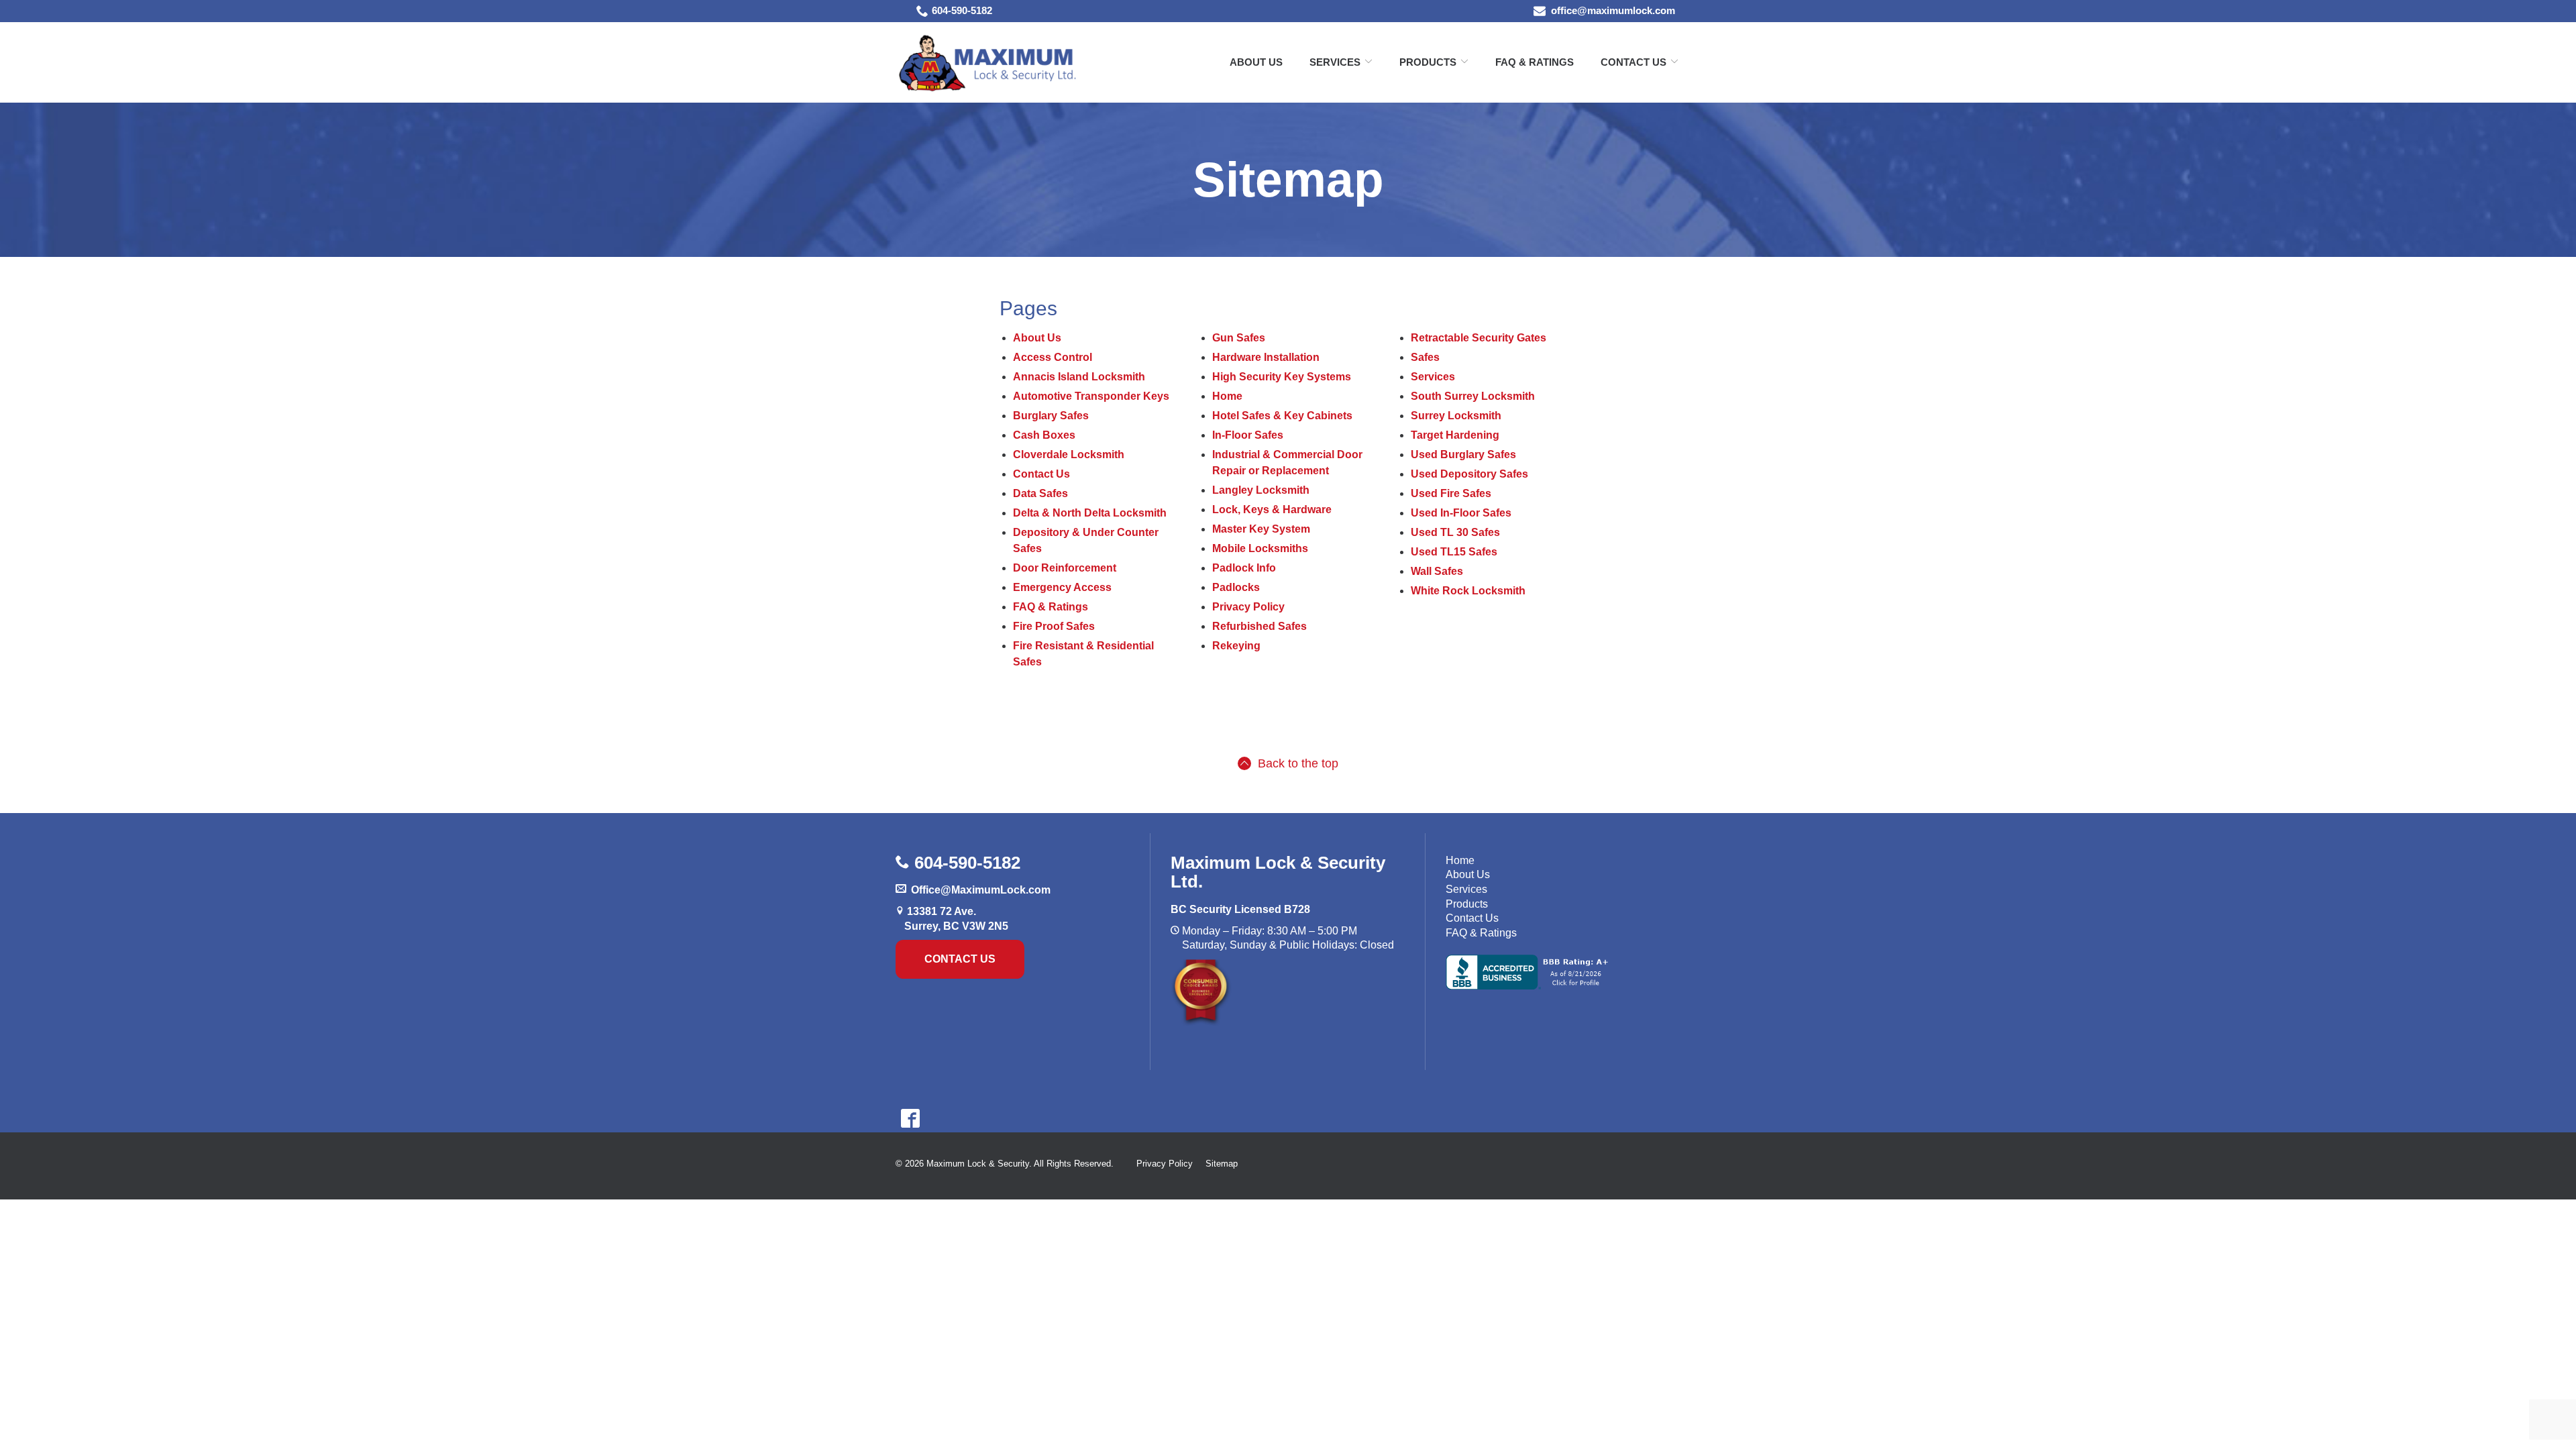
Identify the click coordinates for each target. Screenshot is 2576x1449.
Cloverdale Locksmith (1069, 454)
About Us (1256, 62)
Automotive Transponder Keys (1091, 396)
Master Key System (1261, 529)
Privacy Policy (1248, 607)
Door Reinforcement (1065, 568)
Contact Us (1633, 62)
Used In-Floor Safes (1461, 513)
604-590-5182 (962, 10)
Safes (1425, 357)
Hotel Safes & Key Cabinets (1282, 416)
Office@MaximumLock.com (981, 890)
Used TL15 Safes (1454, 552)
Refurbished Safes (1259, 626)
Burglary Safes (1051, 416)
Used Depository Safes (1469, 474)
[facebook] (910, 1118)
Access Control (1053, 357)
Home (1227, 396)
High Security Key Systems (1282, 377)
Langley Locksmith (1261, 490)
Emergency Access (1062, 587)
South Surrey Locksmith (1473, 396)
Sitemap (1288, 180)
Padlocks (1236, 587)
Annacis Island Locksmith (1079, 377)
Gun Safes (1239, 338)
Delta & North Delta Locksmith (1090, 513)
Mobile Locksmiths (1260, 548)
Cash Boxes (1044, 435)
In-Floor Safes (1248, 435)
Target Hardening (1455, 435)
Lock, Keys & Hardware (1272, 509)
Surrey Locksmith (1456, 416)
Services (1335, 62)
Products (1467, 904)
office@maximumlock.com (1613, 10)
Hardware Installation (1266, 357)
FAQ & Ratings (1535, 62)
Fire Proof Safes (1054, 626)
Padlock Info (1244, 568)
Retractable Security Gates (1479, 338)
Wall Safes (1437, 571)
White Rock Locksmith (1468, 591)
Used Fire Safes (1451, 493)
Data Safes (1040, 493)
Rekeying (1236, 646)
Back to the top (1298, 763)
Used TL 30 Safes (1455, 532)
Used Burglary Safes (1463, 454)
